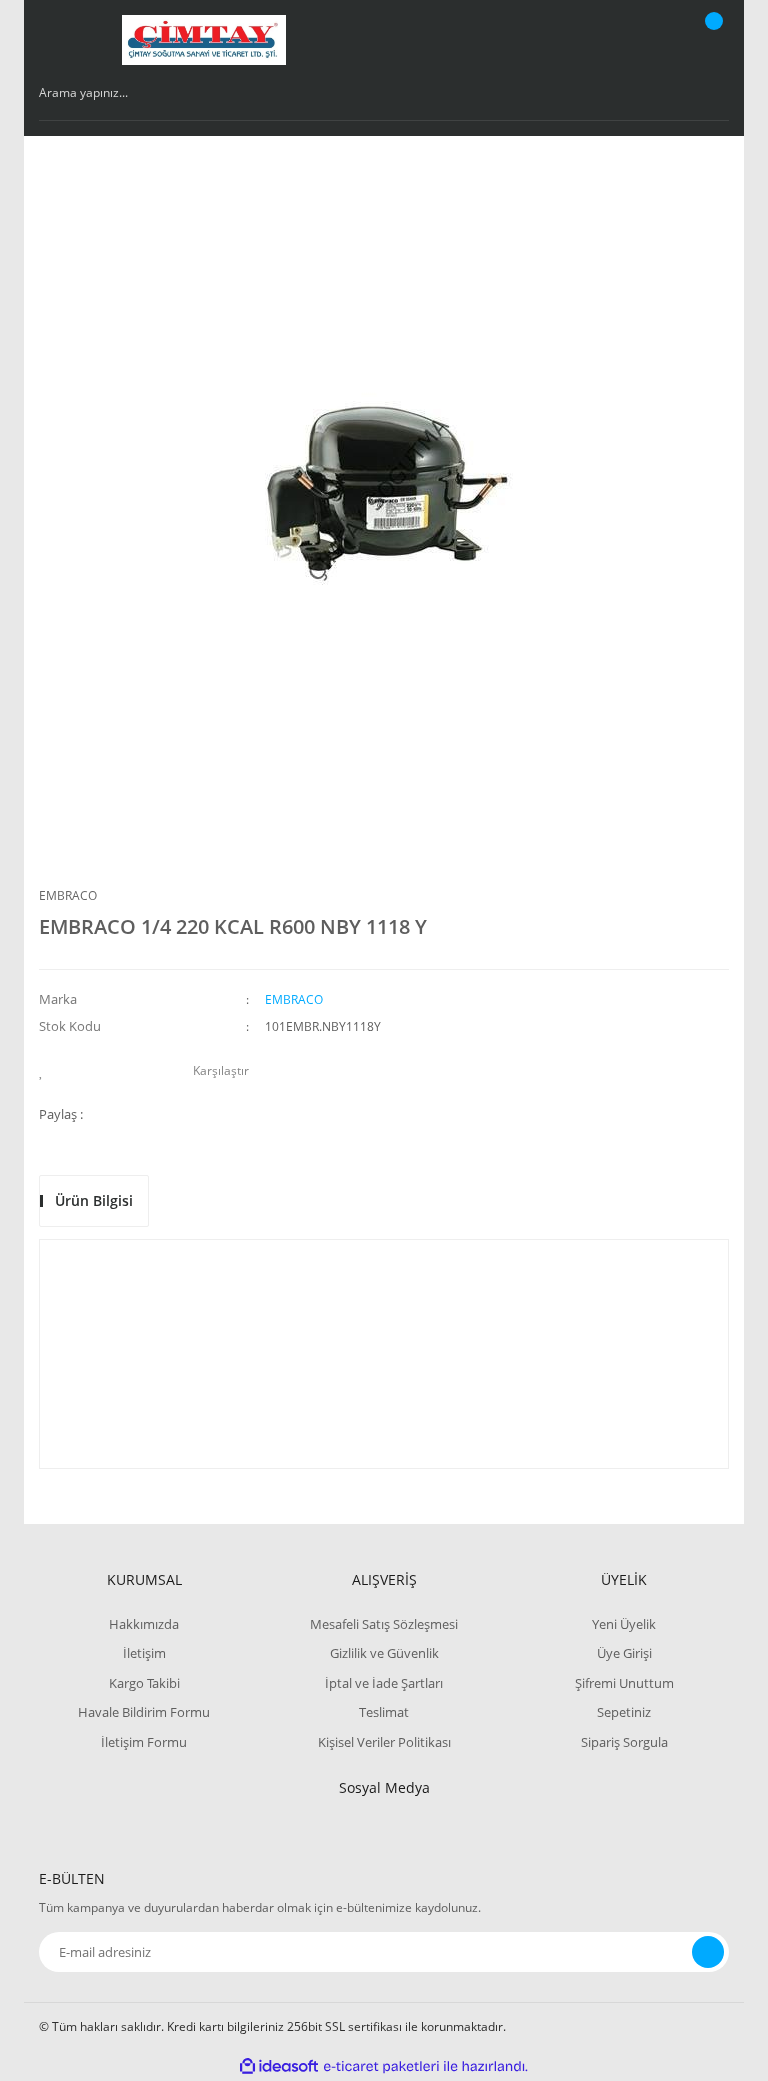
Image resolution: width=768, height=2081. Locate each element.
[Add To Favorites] (46, 1071)
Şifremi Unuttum (624, 1683)
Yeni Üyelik (624, 1624)
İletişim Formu (144, 1742)
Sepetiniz (624, 1712)
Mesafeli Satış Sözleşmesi (384, 1624)
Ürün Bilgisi (94, 1200)
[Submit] (708, 1952)
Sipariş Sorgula (624, 1742)
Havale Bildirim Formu (144, 1712)
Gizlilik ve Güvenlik (384, 1653)
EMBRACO (68, 895)
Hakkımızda (144, 1624)
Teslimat (384, 1712)
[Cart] (711, 40)
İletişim (144, 1653)
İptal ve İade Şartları (384, 1683)
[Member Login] (645, 40)
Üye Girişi (624, 1653)
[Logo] (204, 40)
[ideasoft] (279, 2066)
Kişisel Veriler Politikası (384, 1742)
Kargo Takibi (144, 1683)
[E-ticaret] (381, 2066)
